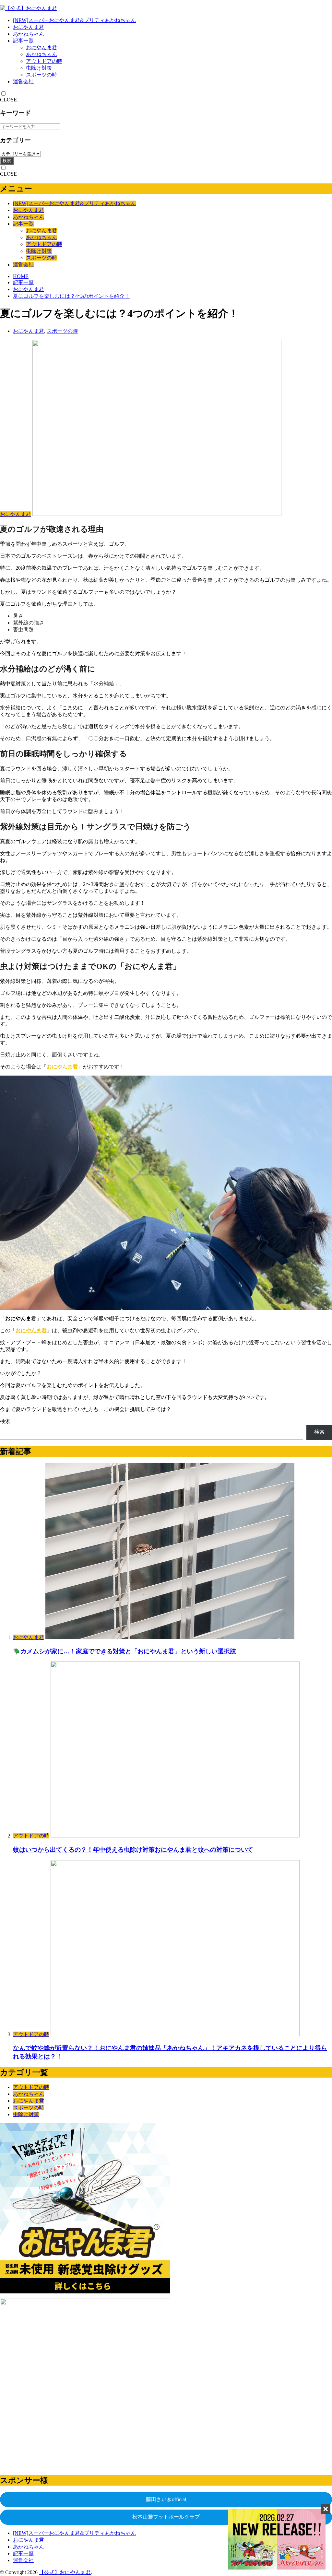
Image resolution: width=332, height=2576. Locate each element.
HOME (21, 276)
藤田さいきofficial (166, 2499)
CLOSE (8, 100)
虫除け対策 (39, 68)
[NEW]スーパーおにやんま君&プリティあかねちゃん (74, 20)
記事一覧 (23, 41)
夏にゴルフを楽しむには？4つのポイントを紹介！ (71, 296)
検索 (7, 161)
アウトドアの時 (44, 61)
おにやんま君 (29, 27)
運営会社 (23, 82)
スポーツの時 (41, 75)
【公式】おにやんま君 (65, 2572)
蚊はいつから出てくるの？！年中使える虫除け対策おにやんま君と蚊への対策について (133, 1850)
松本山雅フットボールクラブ (166, 2517)
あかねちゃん (29, 34)
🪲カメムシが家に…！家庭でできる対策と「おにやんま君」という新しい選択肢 (124, 1651)
